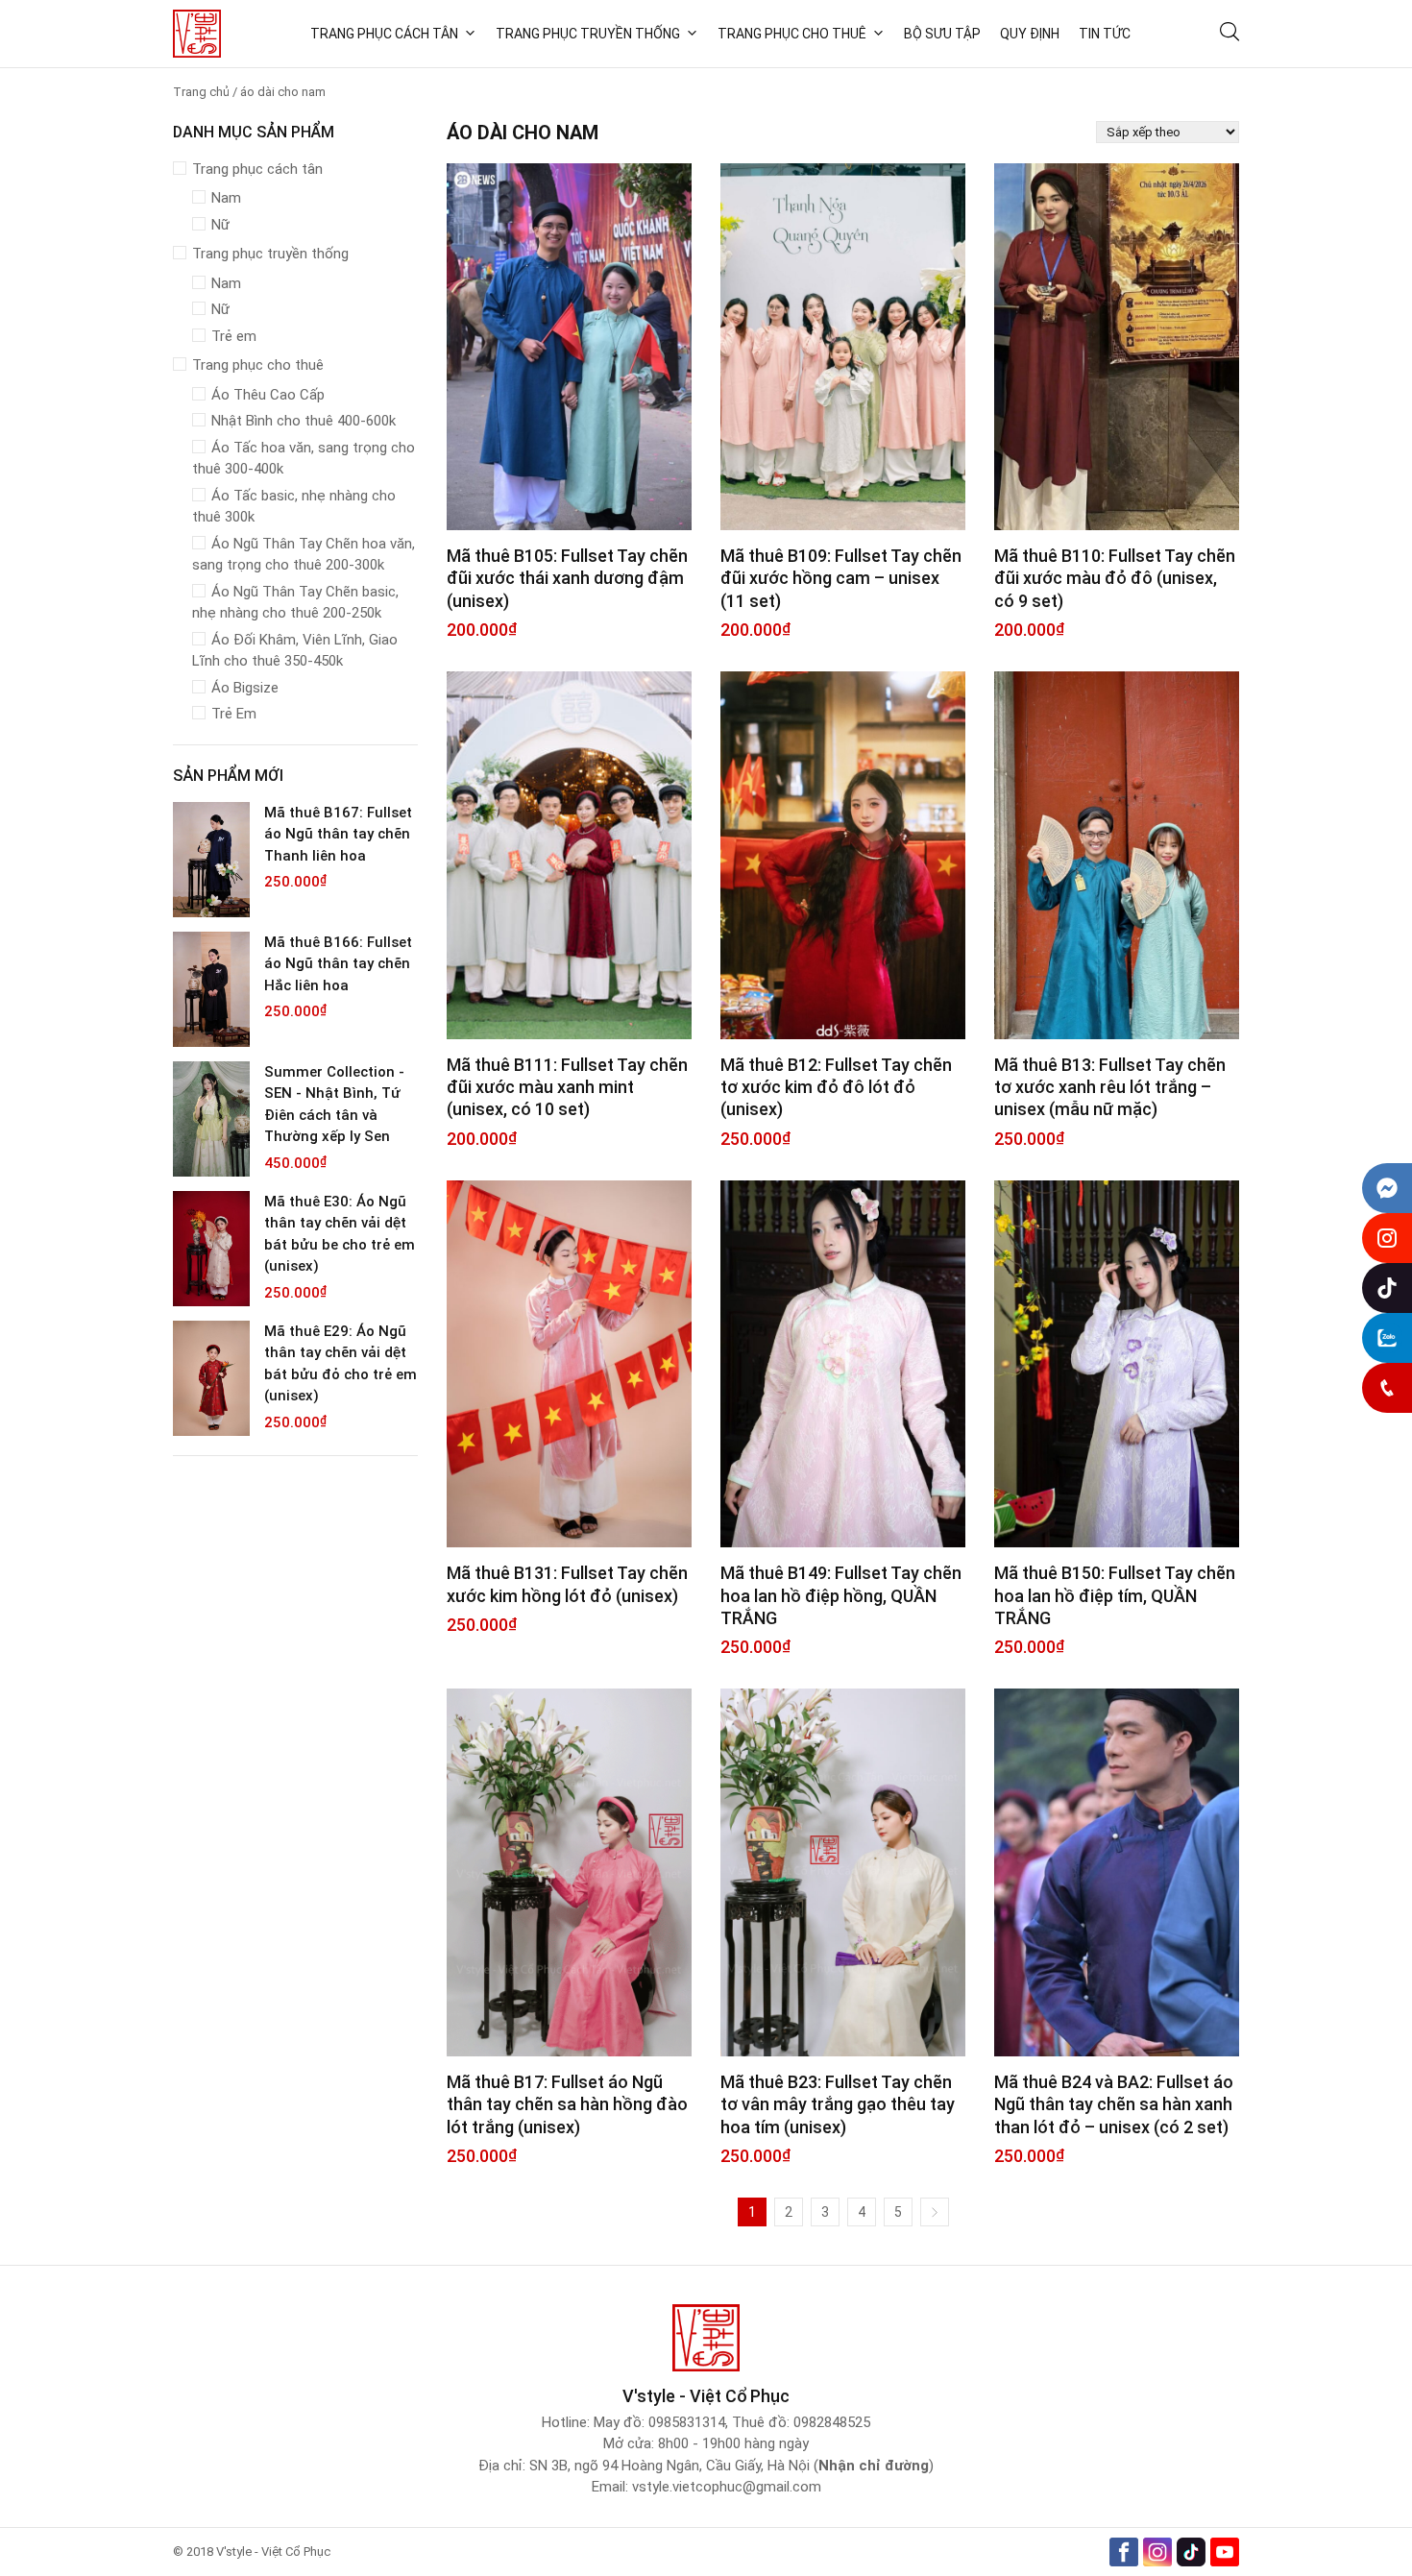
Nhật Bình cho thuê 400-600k (304, 421)
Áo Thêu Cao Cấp (268, 395)
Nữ (220, 225)
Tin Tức (1105, 34)
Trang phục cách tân (384, 34)
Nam (226, 198)
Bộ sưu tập (942, 34)
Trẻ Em (234, 714)
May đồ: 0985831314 (659, 2422)
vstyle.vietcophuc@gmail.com (727, 2487)
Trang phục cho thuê (792, 34)
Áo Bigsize (245, 688)
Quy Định (1030, 34)
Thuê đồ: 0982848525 (801, 2422)
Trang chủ (201, 92)
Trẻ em (234, 336)
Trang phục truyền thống (588, 34)
